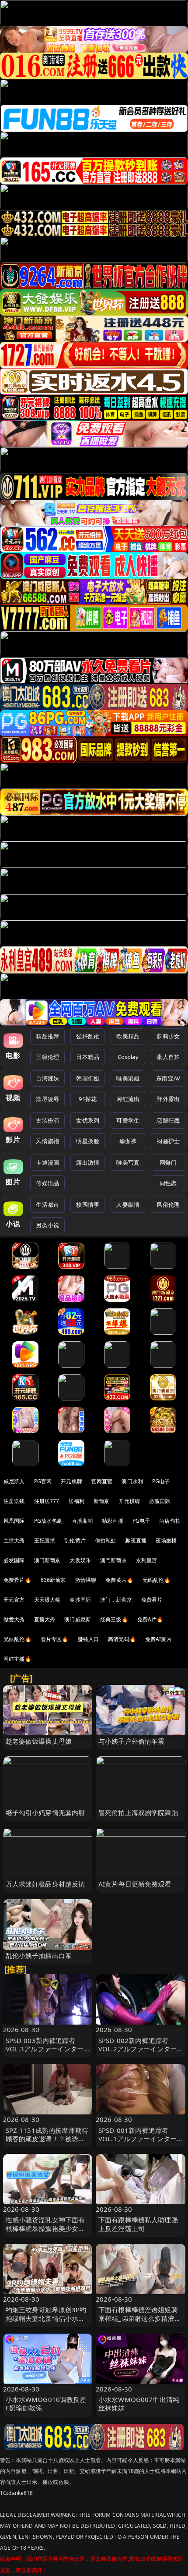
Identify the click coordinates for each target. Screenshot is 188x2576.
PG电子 (161, 1481)
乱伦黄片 (75, 1540)
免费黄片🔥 (119, 1580)
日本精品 (88, 1057)
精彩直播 (113, 1521)
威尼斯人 (14, 1481)
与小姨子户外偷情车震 (132, 1741)
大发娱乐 (80, 1560)
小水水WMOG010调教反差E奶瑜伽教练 (46, 2404)
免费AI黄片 (158, 1639)
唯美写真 (128, 1162)
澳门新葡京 (47, 1560)
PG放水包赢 (48, 1521)
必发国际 (14, 1560)
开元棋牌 (71, 1481)
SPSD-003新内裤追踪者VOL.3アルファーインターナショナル (45, 2049)
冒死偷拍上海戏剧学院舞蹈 (138, 1812)
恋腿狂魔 (168, 1120)
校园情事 (88, 1205)
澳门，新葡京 (116, 1600)
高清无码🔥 (122, 1639)
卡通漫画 (47, 1162)
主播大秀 (14, 1540)
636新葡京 (53, 1580)
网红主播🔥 (17, 1659)
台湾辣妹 (47, 1078)
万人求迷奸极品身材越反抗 (45, 1884)
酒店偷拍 (170, 1521)
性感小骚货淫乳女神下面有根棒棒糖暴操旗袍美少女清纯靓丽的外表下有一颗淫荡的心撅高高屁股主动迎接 (45, 2232)
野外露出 (168, 1099)
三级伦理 (47, 1057)
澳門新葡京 (113, 1560)
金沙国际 (80, 1600)
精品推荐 (47, 1036)
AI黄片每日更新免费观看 (135, 1884)
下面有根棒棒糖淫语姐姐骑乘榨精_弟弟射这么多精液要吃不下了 (140, 2318)
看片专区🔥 (55, 1639)
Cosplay (128, 1057)
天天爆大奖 (47, 1600)
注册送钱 (14, 1501)
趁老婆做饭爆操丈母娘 (39, 1741)
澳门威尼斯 (78, 1619)
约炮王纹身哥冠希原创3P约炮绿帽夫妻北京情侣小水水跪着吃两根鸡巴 (46, 2318)
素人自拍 (168, 1057)
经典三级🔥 (114, 1619)
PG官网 (43, 1481)
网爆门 (168, 1162)
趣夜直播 (136, 1540)
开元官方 (14, 1600)
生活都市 (47, 1205)
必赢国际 (160, 1501)
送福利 (77, 1501)
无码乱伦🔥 (157, 1580)
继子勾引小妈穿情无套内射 (45, 1812)
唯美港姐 (128, 1078)
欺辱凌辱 (47, 1099)
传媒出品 (47, 1183)
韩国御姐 (88, 1078)
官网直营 (102, 1481)
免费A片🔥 (150, 1619)
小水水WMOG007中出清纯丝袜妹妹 (139, 2404)
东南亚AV (168, 1078)
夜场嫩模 (166, 1540)
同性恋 (168, 1183)
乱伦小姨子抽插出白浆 (39, 1955)
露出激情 (88, 1162)
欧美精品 (128, 1036)
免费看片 (152, 1600)
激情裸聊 (86, 1580)
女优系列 (88, 1120)
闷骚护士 (168, 1141)
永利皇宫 (147, 1560)
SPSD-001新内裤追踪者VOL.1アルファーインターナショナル (138, 2139)
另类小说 (47, 1225)
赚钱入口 (89, 1639)
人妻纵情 (128, 1205)
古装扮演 (47, 1120)
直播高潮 (82, 1521)
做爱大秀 (14, 1619)
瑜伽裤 (128, 1141)
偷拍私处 (106, 1540)
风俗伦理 (168, 1205)
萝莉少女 (168, 1036)
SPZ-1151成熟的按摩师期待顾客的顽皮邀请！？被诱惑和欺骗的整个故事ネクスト (47, 2139)
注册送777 (47, 1501)
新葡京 (101, 1501)
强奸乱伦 (88, 1036)
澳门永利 (132, 1481)
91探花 (88, 1099)
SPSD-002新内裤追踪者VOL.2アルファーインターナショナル (138, 2049)
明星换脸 (88, 1141)
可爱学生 (128, 1120)
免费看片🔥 (17, 1580)
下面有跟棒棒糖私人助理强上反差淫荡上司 (138, 2224)
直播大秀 (45, 1619)
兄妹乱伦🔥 (17, 1639)
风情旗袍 (47, 1141)
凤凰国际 (14, 1521)
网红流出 (128, 1099)
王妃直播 (45, 1540)
